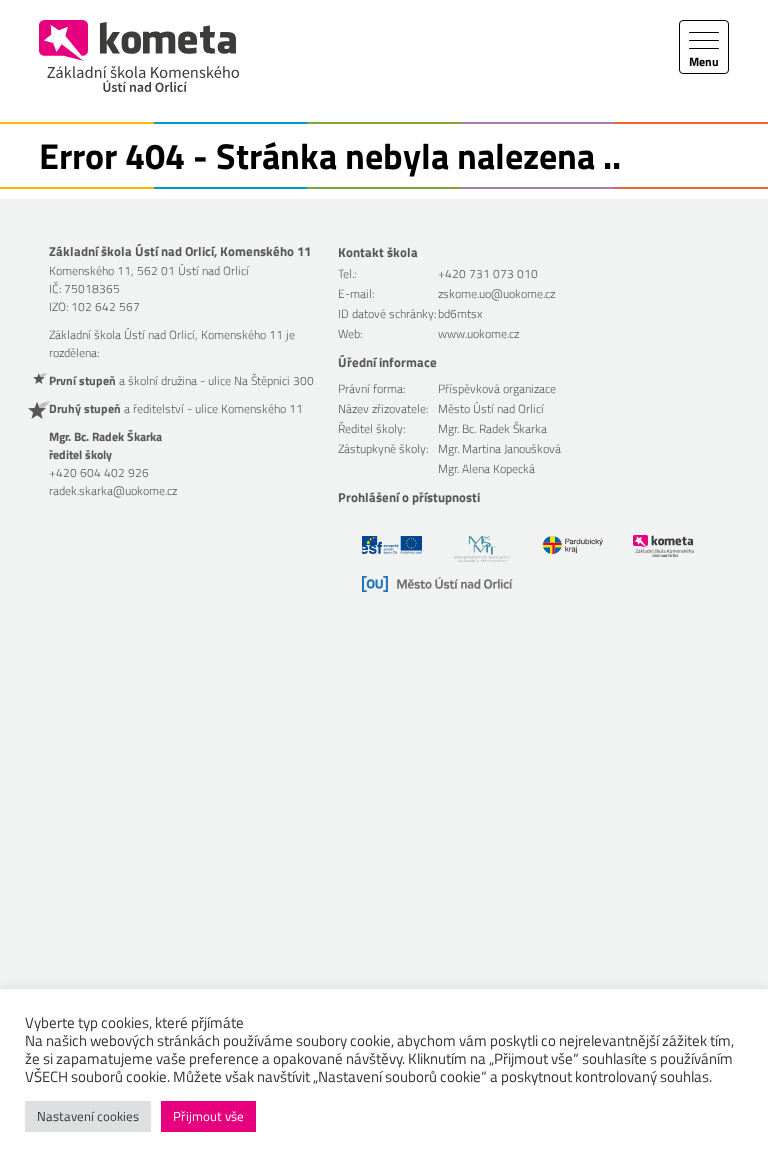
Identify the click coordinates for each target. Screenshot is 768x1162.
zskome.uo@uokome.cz (496, 293)
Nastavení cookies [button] (88, 1116)
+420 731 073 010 (488, 273)
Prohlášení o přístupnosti (409, 497)
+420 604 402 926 (99, 472)
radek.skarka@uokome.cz (113, 490)
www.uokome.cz (478, 333)
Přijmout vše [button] (208, 1116)
